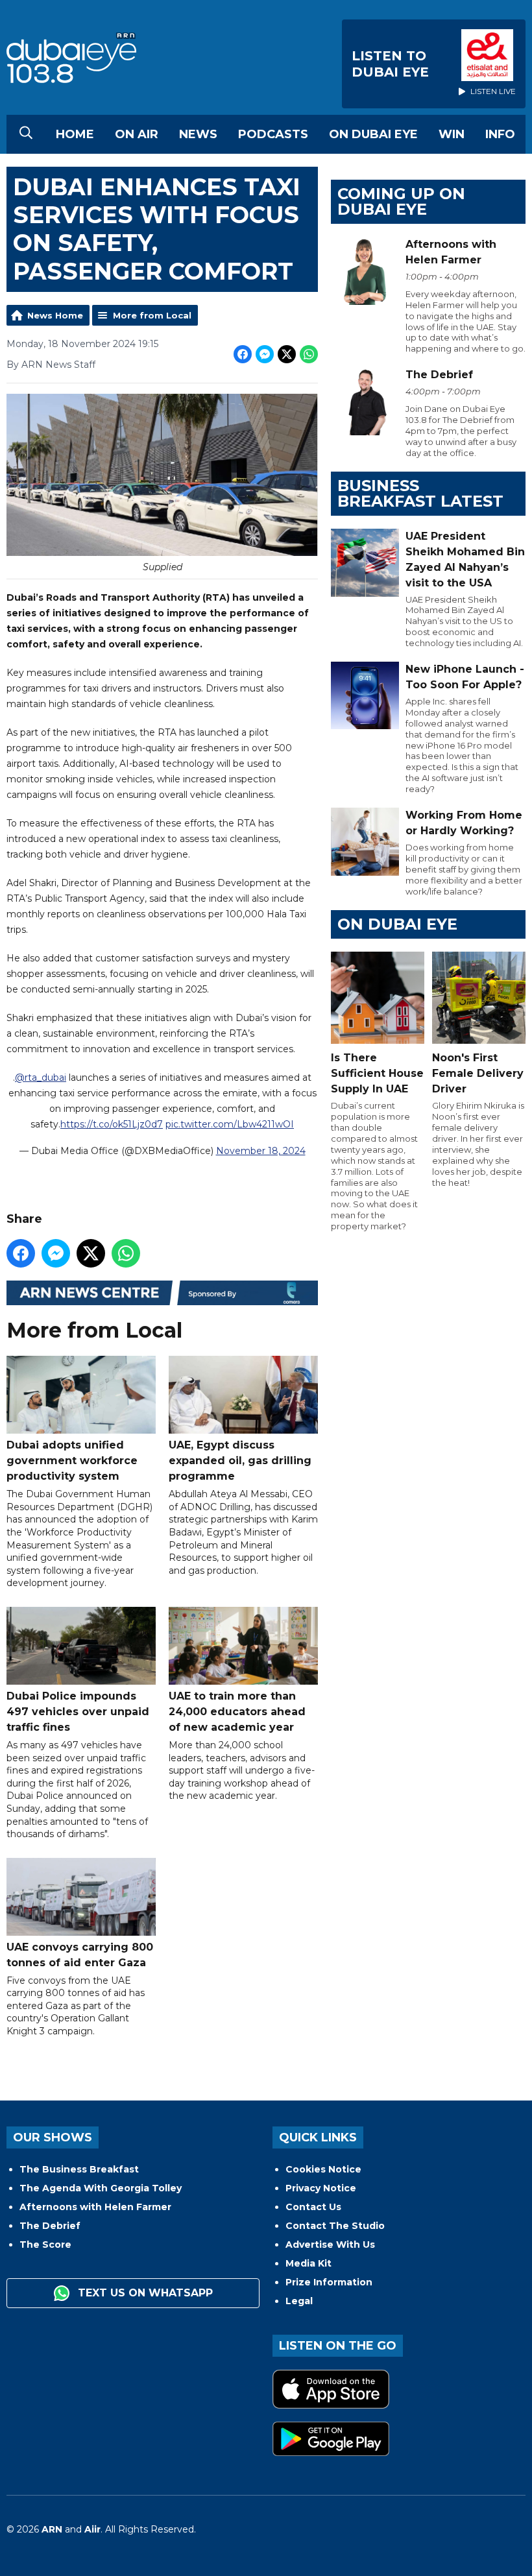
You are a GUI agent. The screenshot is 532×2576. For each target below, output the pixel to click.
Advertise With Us (330, 2245)
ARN (52, 2529)
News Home (55, 315)
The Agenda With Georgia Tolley (101, 2188)
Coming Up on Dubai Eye (401, 201)
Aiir (92, 2529)
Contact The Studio (335, 2226)
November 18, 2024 (261, 1151)
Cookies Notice (323, 2169)
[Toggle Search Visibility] (26, 134)
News (198, 134)
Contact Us (313, 2207)
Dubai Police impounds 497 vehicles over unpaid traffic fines (78, 1712)
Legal (299, 2301)
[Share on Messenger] (265, 354)
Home (75, 134)
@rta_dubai (41, 1077)
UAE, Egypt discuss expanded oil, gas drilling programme (240, 1461)
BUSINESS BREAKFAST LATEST (420, 493)
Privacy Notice (321, 2188)
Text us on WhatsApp (144, 2293)
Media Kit (308, 2263)
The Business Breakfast (79, 2169)
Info (500, 134)
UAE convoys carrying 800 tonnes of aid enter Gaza (80, 1955)
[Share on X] (287, 354)
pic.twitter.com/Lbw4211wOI (230, 1124)
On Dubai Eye (373, 134)
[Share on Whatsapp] (309, 354)
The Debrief (50, 2226)
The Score (45, 2245)
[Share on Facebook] (243, 354)
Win (452, 134)
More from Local (152, 315)
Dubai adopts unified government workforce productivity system (72, 1461)
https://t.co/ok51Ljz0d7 (112, 1124)
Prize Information (329, 2282)
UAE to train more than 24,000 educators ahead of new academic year (237, 1712)
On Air (137, 134)
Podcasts (273, 134)
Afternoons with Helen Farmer (95, 2207)
